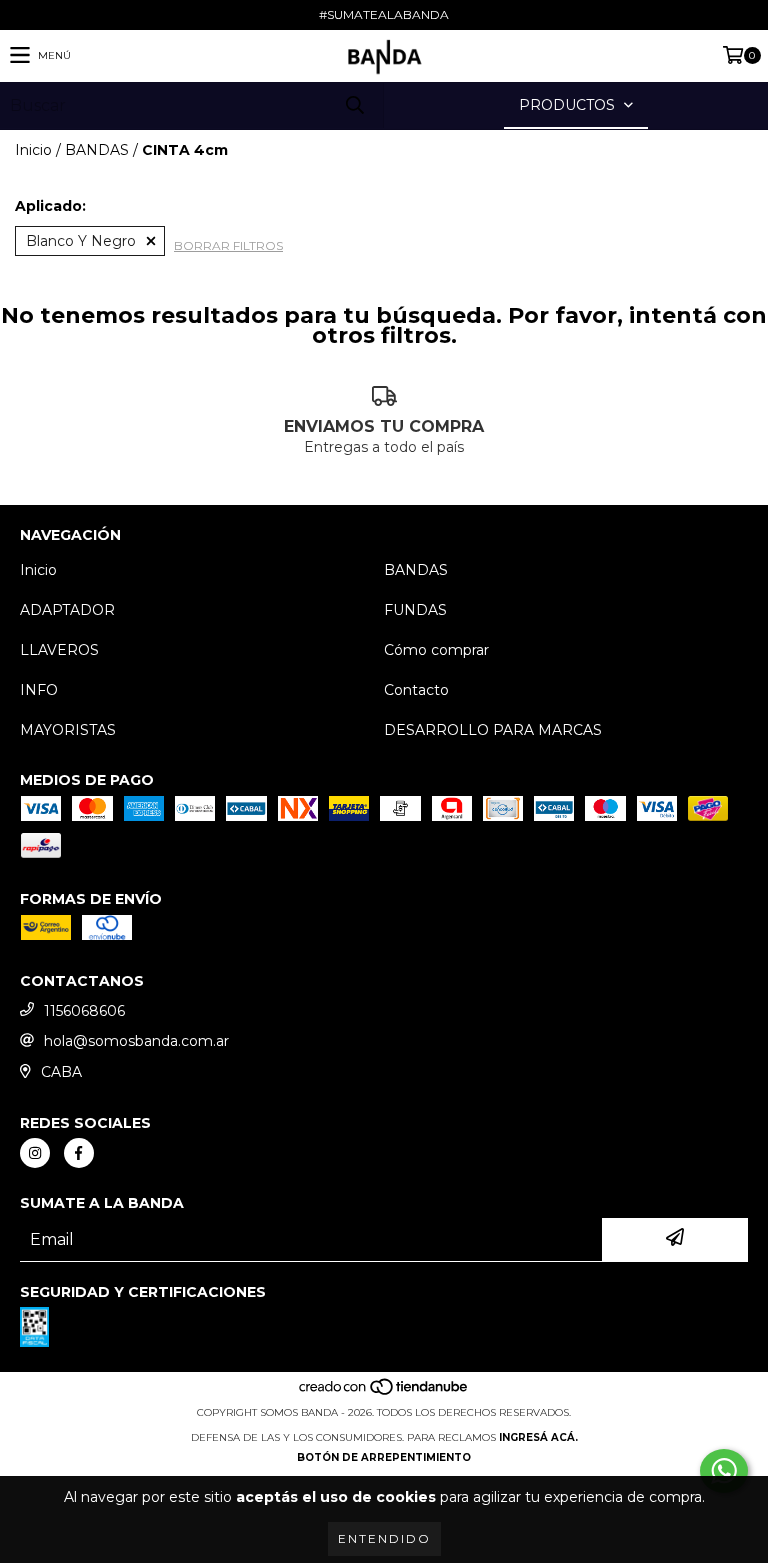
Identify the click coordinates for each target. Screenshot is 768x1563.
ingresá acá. (538, 1437)
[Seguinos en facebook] (79, 1153)
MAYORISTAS (68, 730)
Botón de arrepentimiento (384, 1457)
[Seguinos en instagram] (35, 1153)
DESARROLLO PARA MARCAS (493, 730)
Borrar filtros (228, 245)
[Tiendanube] (384, 1392)
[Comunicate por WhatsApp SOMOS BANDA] (724, 1471)
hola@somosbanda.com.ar (136, 1041)
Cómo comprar (436, 650)
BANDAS (97, 150)
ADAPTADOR (67, 610)
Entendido (384, 1538)
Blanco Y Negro (81, 241)
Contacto (416, 690)
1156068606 (84, 1011)
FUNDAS (415, 610)
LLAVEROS (59, 650)
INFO (39, 690)
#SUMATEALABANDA (384, 14)
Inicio (33, 150)
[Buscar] (354, 105)
